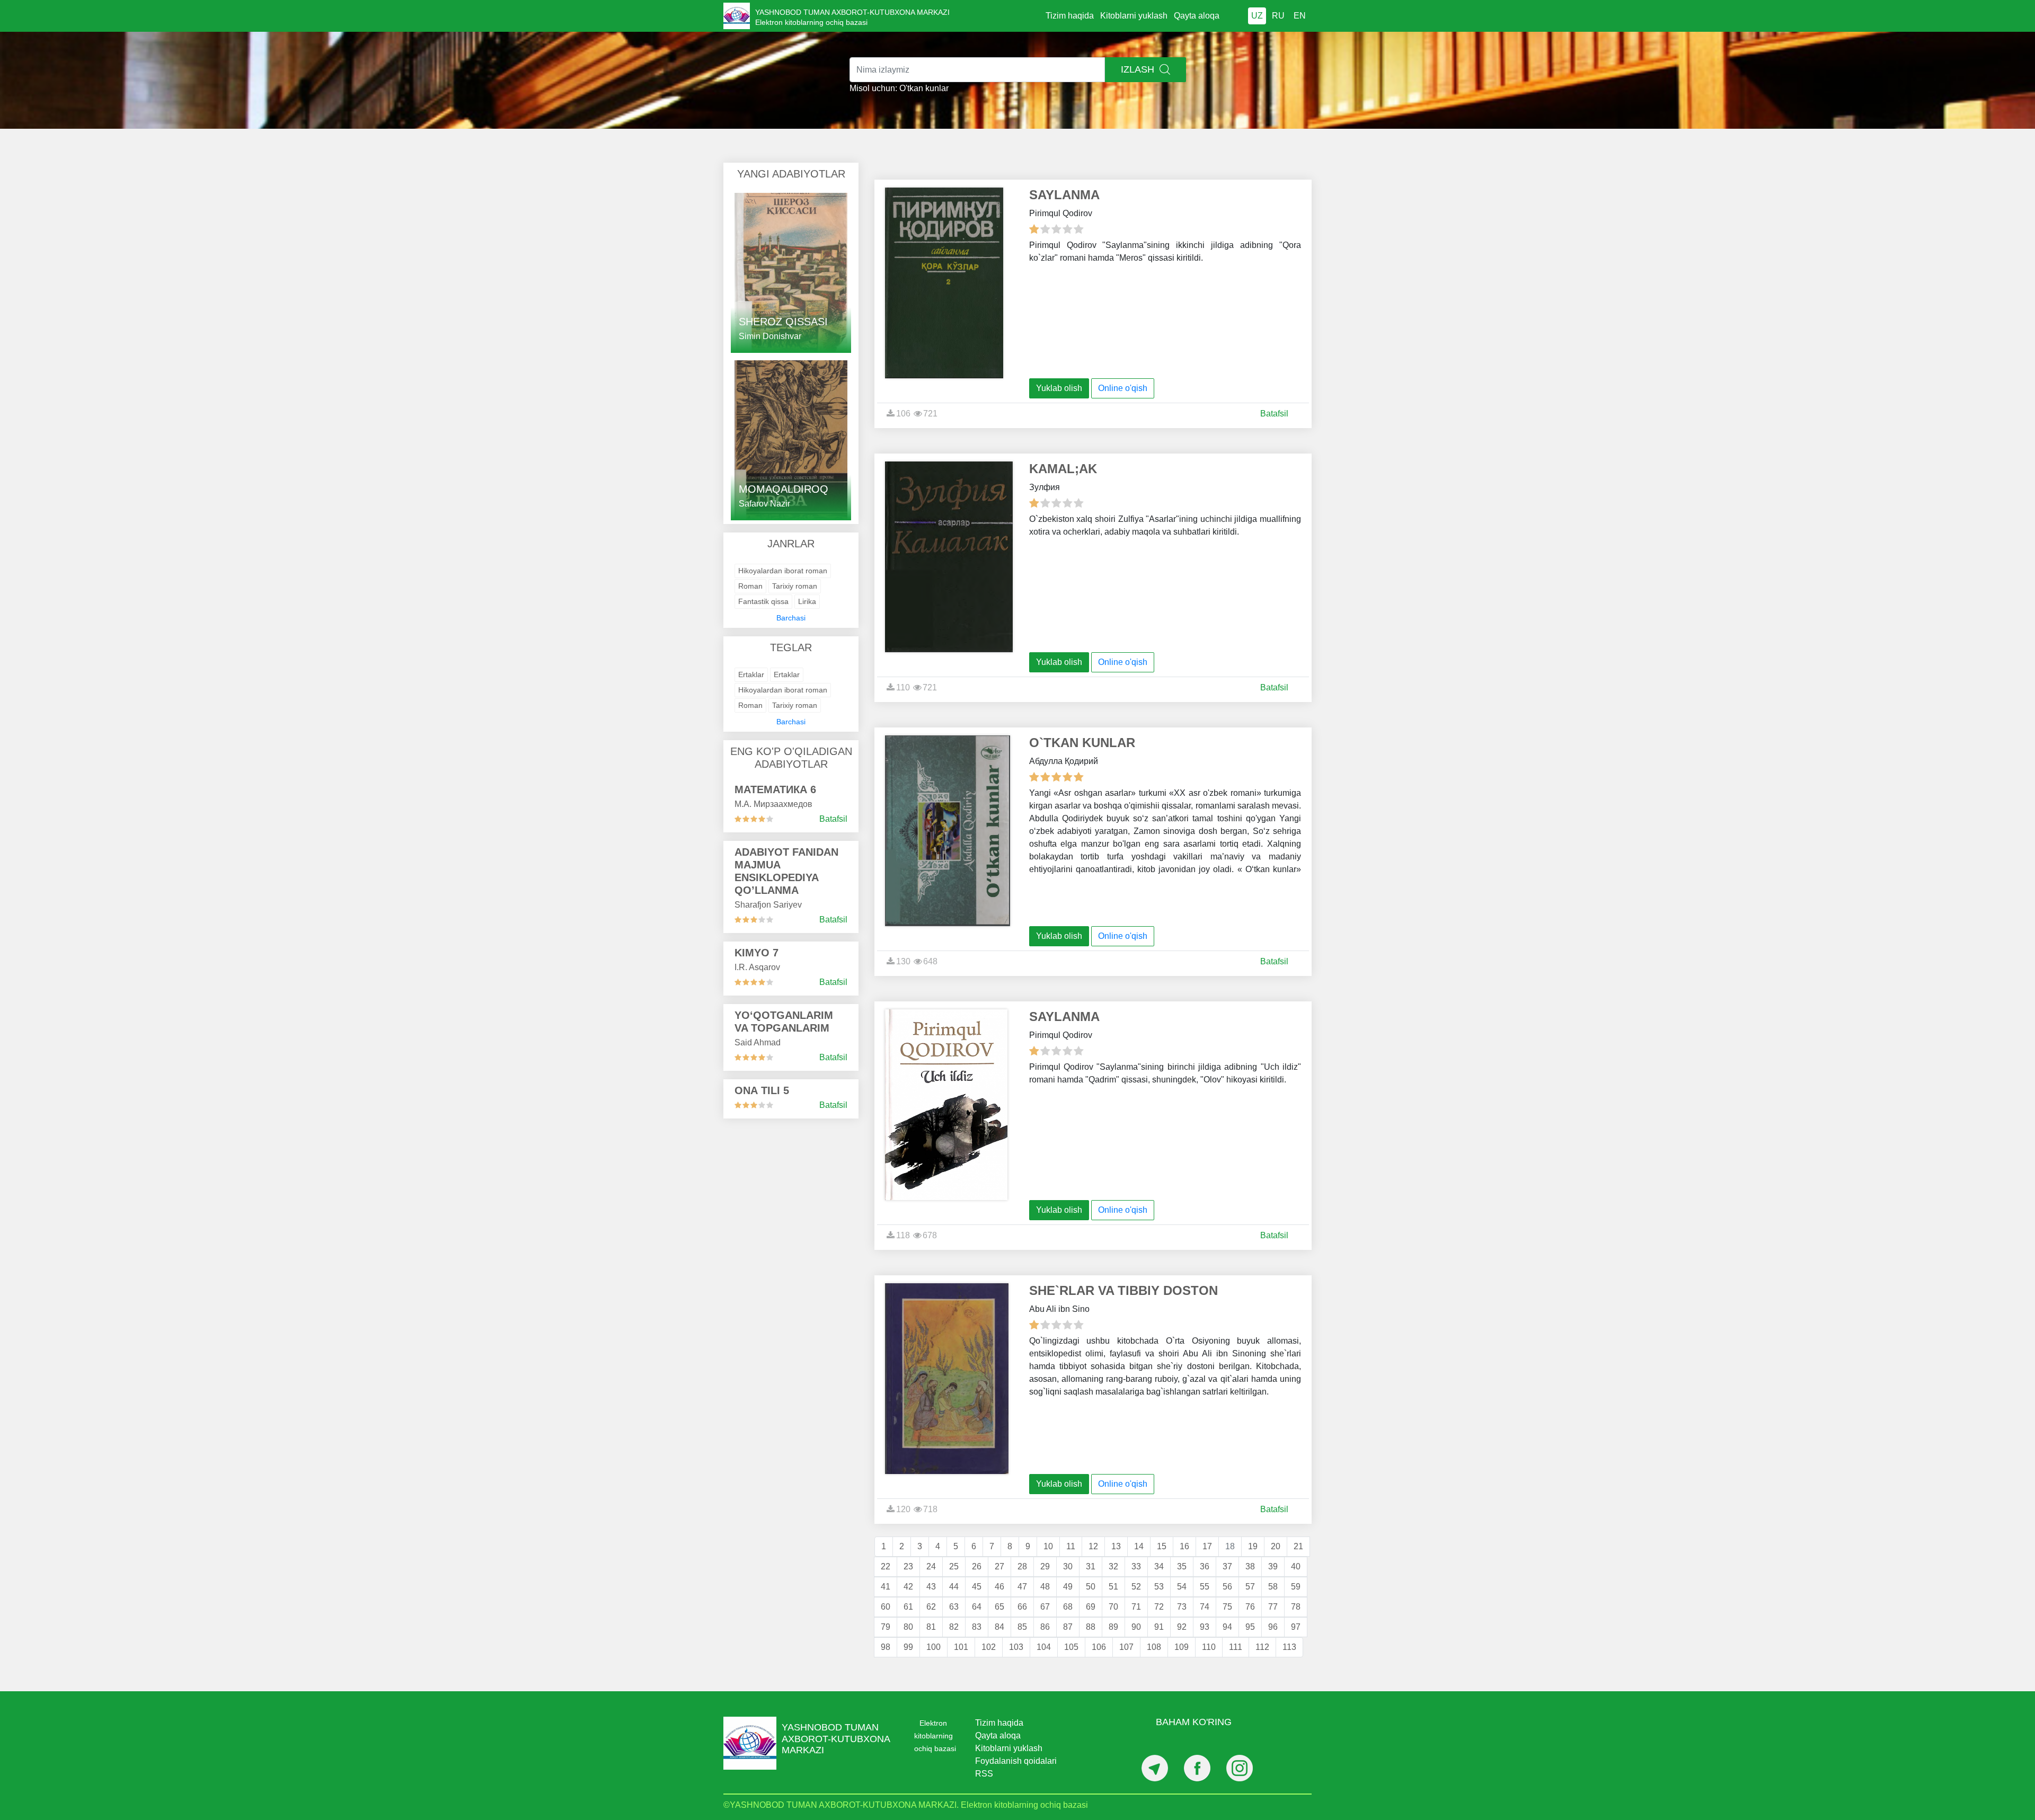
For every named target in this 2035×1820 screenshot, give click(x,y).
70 (1113, 1607)
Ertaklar (751, 674)
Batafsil (833, 819)
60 (886, 1607)
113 (1289, 1647)
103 (1016, 1647)
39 (1273, 1566)
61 (908, 1607)
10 (1048, 1546)
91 (1159, 1627)
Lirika (807, 601)
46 (999, 1587)
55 (1205, 1587)
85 (1022, 1627)
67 (1045, 1607)
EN (1300, 16)
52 (1136, 1587)
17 (1207, 1546)
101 (961, 1647)
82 (954, 1627)
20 (1276, 1546)
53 (1159, 1587)
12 (1093, 1546)
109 (1182, 1647)
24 (931, 1566)
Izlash (1139, 69)
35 (1182, 1566)
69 (1091, 1607)
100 (934, 1647)
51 (1113, 1587)
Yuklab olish (1059, 388)
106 (1099, 1647)
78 (1296, 1607)
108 (1154, 1647)
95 (1250, 1627)
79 (886, 1627)
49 (1068, 1587)
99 (908, 1647)
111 (1236, 1647)
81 (931, 1627)
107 (1126, 1647)
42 (908, 1587)
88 (1091, 1627)
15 (1162, 1546)
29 (1045, 1566)
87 (1068, 1627)
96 (1273, 1627)
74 (1205, 1607)
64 (977, 1607)
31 (1091, 1566)
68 (1068, 1607)
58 (1273, 1587)
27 (999, 1566)
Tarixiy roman (795, 586)
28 (1022, 1566)
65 (999, 1607)
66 (1022, 1607)
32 (1113, 1566)
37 (1227, 1566)
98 (886, 1647)
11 (1071, 1546)
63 (954, 1607)
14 (1139, 1546)
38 (1250, 1566)
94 (1227, 1627)
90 (1136, 1627)
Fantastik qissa (763, 601)
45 (977, 1587)
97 (1296, 1627)
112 (1262, 1647)
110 (1209, 1647)
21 (1298, 1546)
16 (1184, 1546)
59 (1296, 1587)
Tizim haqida (1070, 16)
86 (1045, 1627)
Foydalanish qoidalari (1016, 1761)
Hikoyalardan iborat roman (783, 571)
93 (1205, 1627)
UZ (1257, 16)
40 (1296, 1566)
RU (1278, 16)
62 (931, 1607)
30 (1068, 1566)
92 (1182, 1627)
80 (908, 1627)
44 (954, 1587)
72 (1159, 1607)
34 (1159, 1566)
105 (1071, 1647)
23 (908, 1566)
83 (977, 1627)
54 (1182, 1587)
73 (1182, 1607)
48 (1045, 1587)
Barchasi (791, 618)
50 (1091, 1587)
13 (1116, 1546)
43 (931, 1587)
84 (999, 1627)
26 (977, 1566)
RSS (984, 1774)
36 (1205, 1566)
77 (1273, 1607)
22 (886, 1566)
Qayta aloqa (1197, 16)
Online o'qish (1123, 388)
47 (1022, 1587)
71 (1136, 1607)
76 (1250, 1607)
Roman (750, 586)
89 (1113, 1627)
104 (1044, 1647)
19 (1253, 1546)
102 (989, 1647)
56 (1227, 1587)
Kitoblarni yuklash (1134, 16)
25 (954, 1566)
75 (1227, 1607)
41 (886, 1587)
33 (1136, 1566)
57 (1250, 1587)
